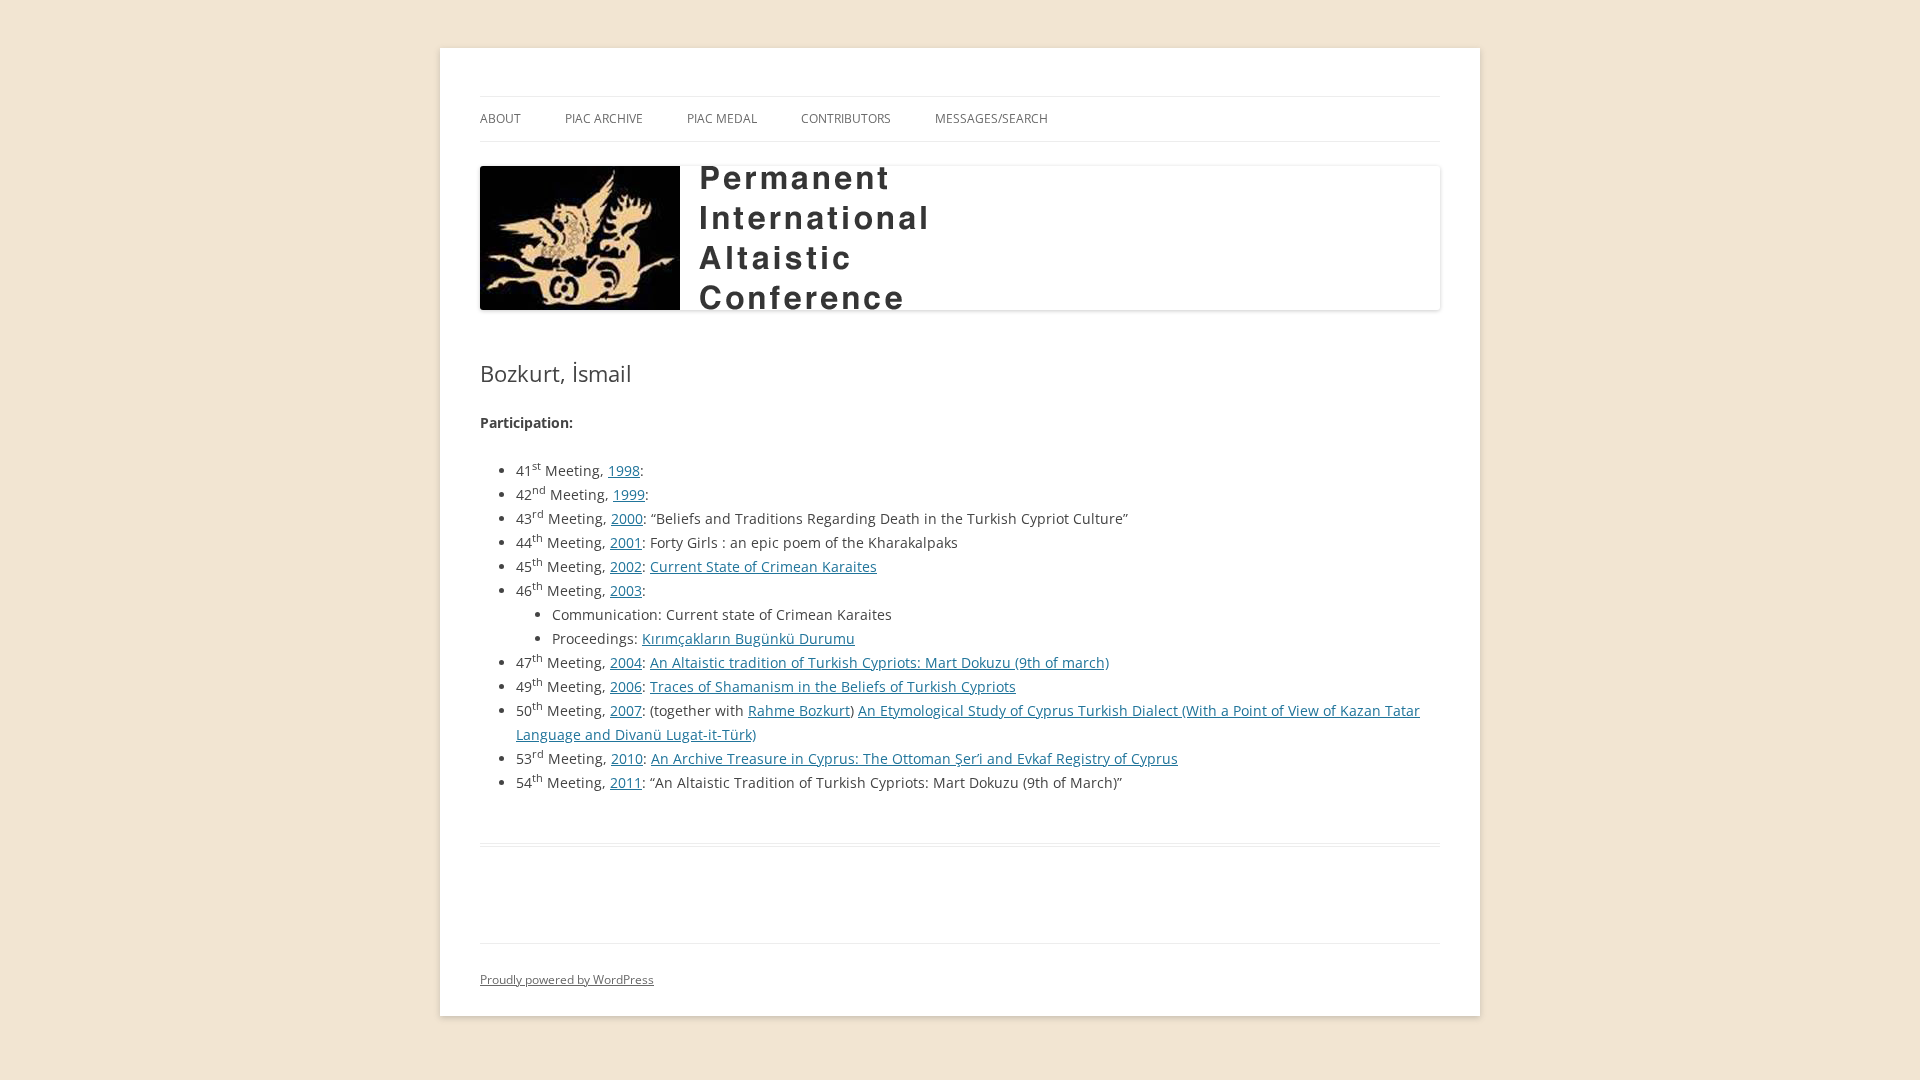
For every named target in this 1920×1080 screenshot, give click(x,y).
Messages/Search (991, 118)
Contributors (846, 118)
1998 (624, 470)
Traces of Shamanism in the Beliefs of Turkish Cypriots (833, 686)
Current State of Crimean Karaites (763, 566)
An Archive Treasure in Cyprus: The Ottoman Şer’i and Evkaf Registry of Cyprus (914, 758)
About (500, 118)
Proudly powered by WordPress (567, 979)
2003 (626, 590)
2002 (626, 566)
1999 (629, 494)
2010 (627, 758)
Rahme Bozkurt (799, 710)
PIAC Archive (604, 118)
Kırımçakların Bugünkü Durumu (748, 638)
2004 (626, 662)
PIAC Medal (722, 118)
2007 (626, 710)
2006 (626, 686)
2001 (626, 542)
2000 (627, 518)
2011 (626, 782)
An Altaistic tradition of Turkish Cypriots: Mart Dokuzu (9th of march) (879, 662)
